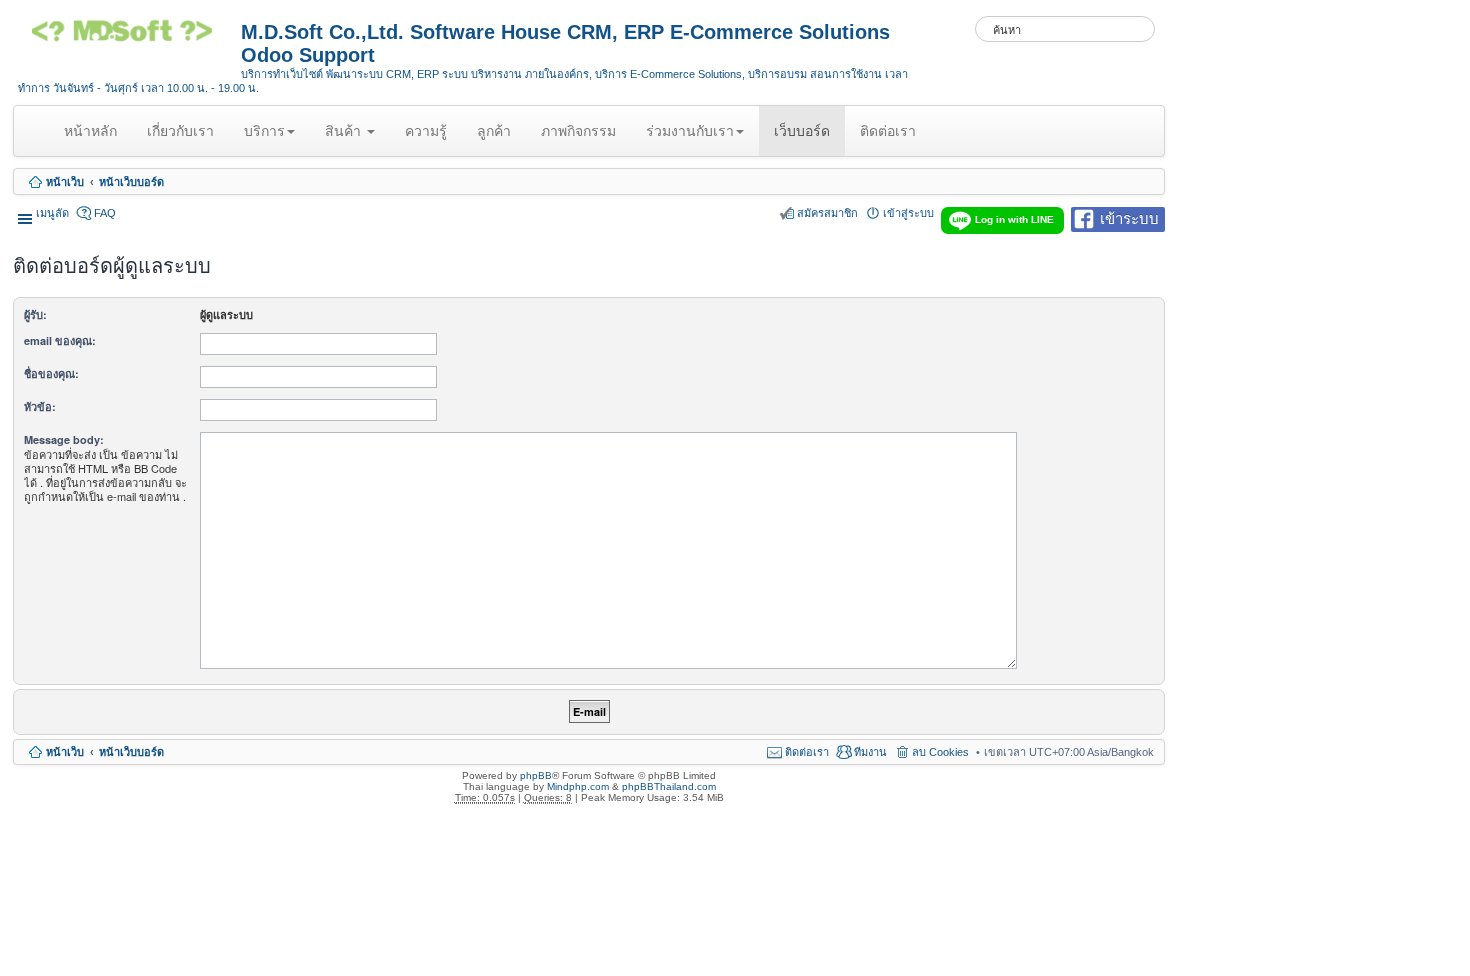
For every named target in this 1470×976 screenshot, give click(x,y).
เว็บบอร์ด (802, 131)
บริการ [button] (264, 131)
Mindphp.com (578, 786)
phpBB (536, 775)
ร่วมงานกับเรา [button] (690, 131)
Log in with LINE (1014, 219)
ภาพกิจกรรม (578, 131)
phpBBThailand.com (669, 786)
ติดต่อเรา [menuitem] (807, 752)
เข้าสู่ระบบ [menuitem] (908, 213)
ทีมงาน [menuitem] (870, 752)
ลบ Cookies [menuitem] (940, 752)
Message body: (64, 439)
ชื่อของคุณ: (51, 373)
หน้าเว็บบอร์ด (131, 182)
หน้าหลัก (94, 139)
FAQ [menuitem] (105, 213)
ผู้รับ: (35, 314)
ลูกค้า (494, 131)
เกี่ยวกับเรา (180, 131)
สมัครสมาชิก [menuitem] (827, 213)
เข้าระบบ (1129, 217)
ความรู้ (426, 131)
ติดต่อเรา (888, 131)
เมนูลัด (52, 213)
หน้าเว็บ (65, 182)
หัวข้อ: (40, 406)
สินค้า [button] (345, 131)
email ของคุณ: (60, 340)
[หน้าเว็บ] (129, 38)
